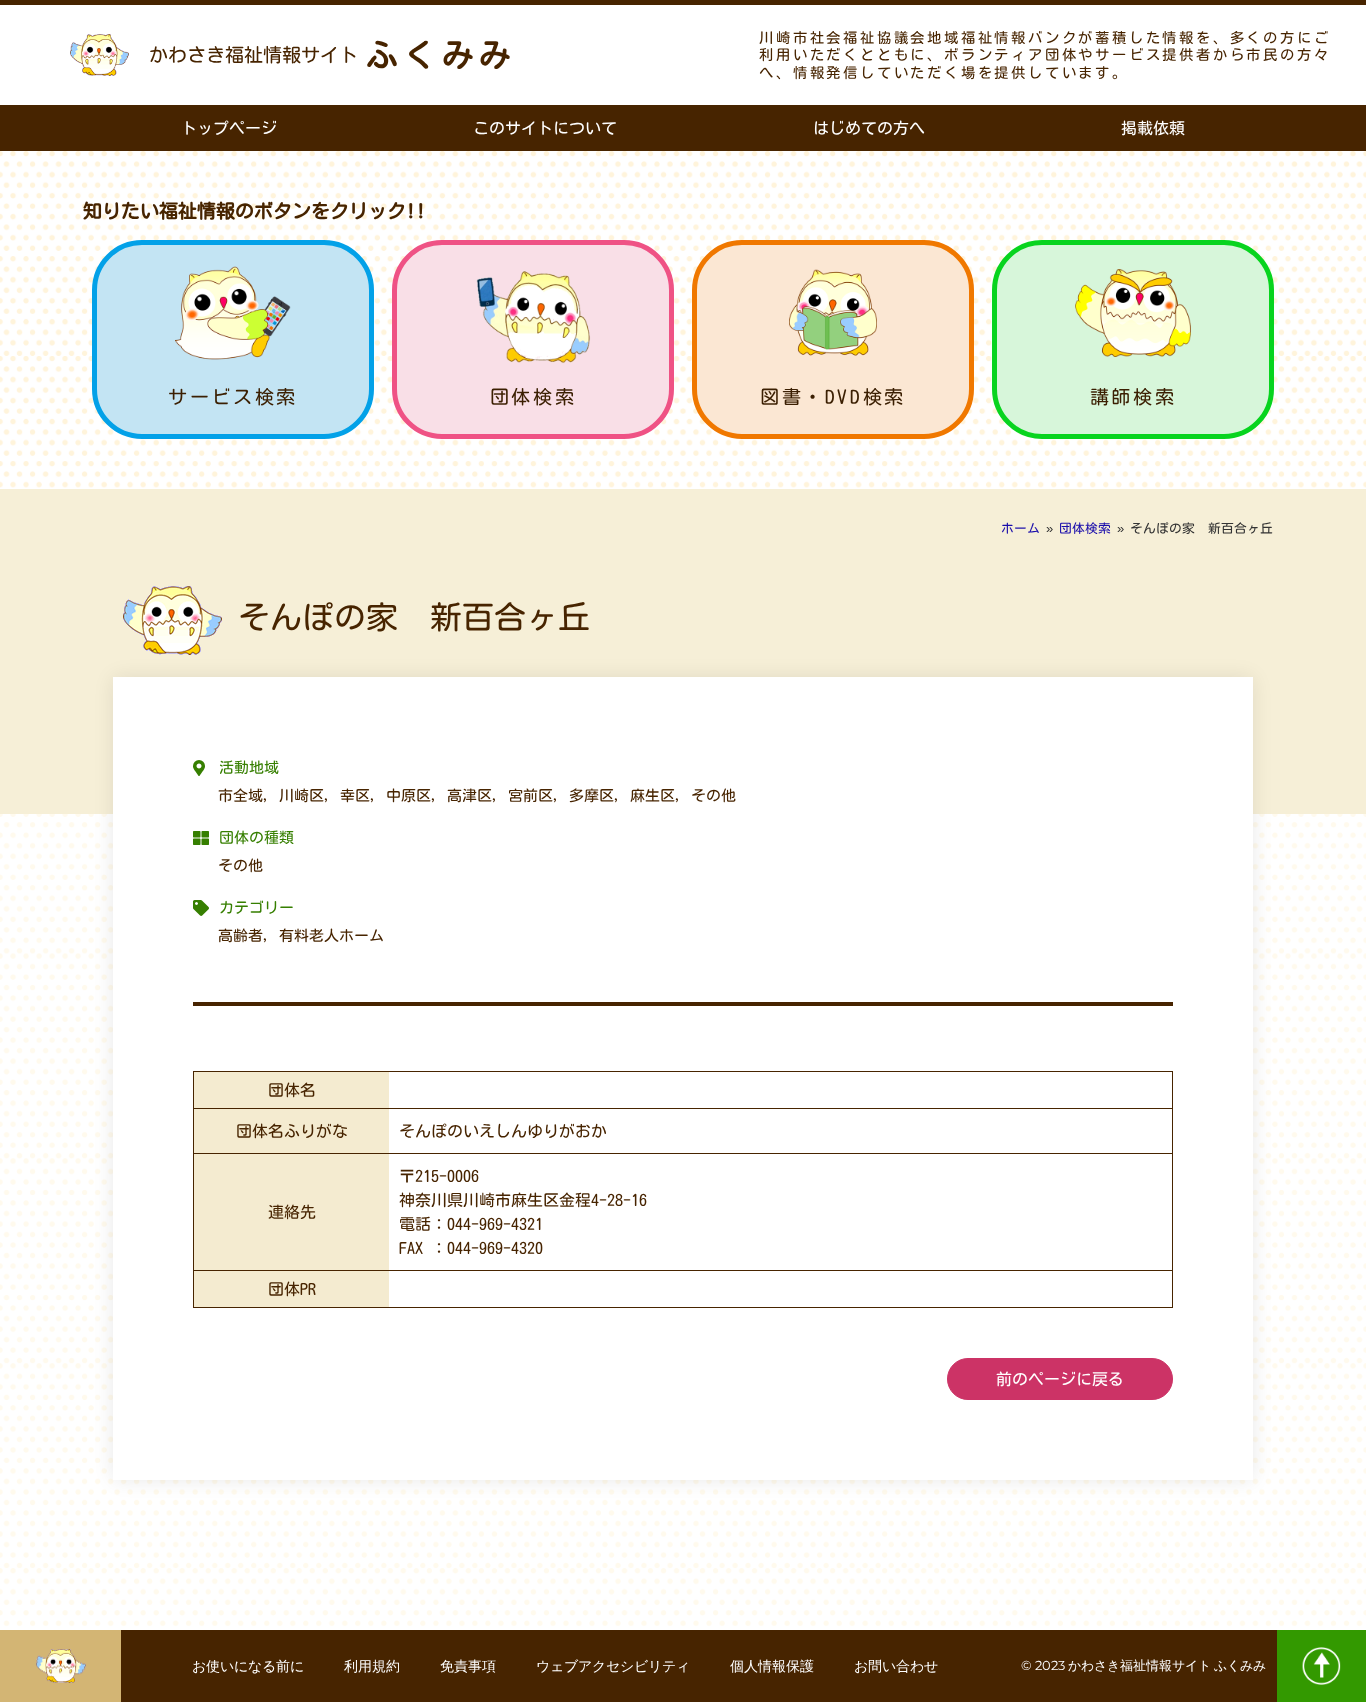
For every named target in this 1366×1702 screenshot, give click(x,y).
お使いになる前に (248, 1666)
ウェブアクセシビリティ (613, 1666)
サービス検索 (233, 396)
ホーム (1020, 528)
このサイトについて (545, 128)
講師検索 (1133, 396)
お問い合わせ (896, 1666)
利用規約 (372, 1666)
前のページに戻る (1060, 1379)
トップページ (229, 128)
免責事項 (468, 1666)
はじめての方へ (869, 128)
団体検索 (533, 396)
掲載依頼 (1153, 128)
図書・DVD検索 (833, 396)
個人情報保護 (772, 1666)
